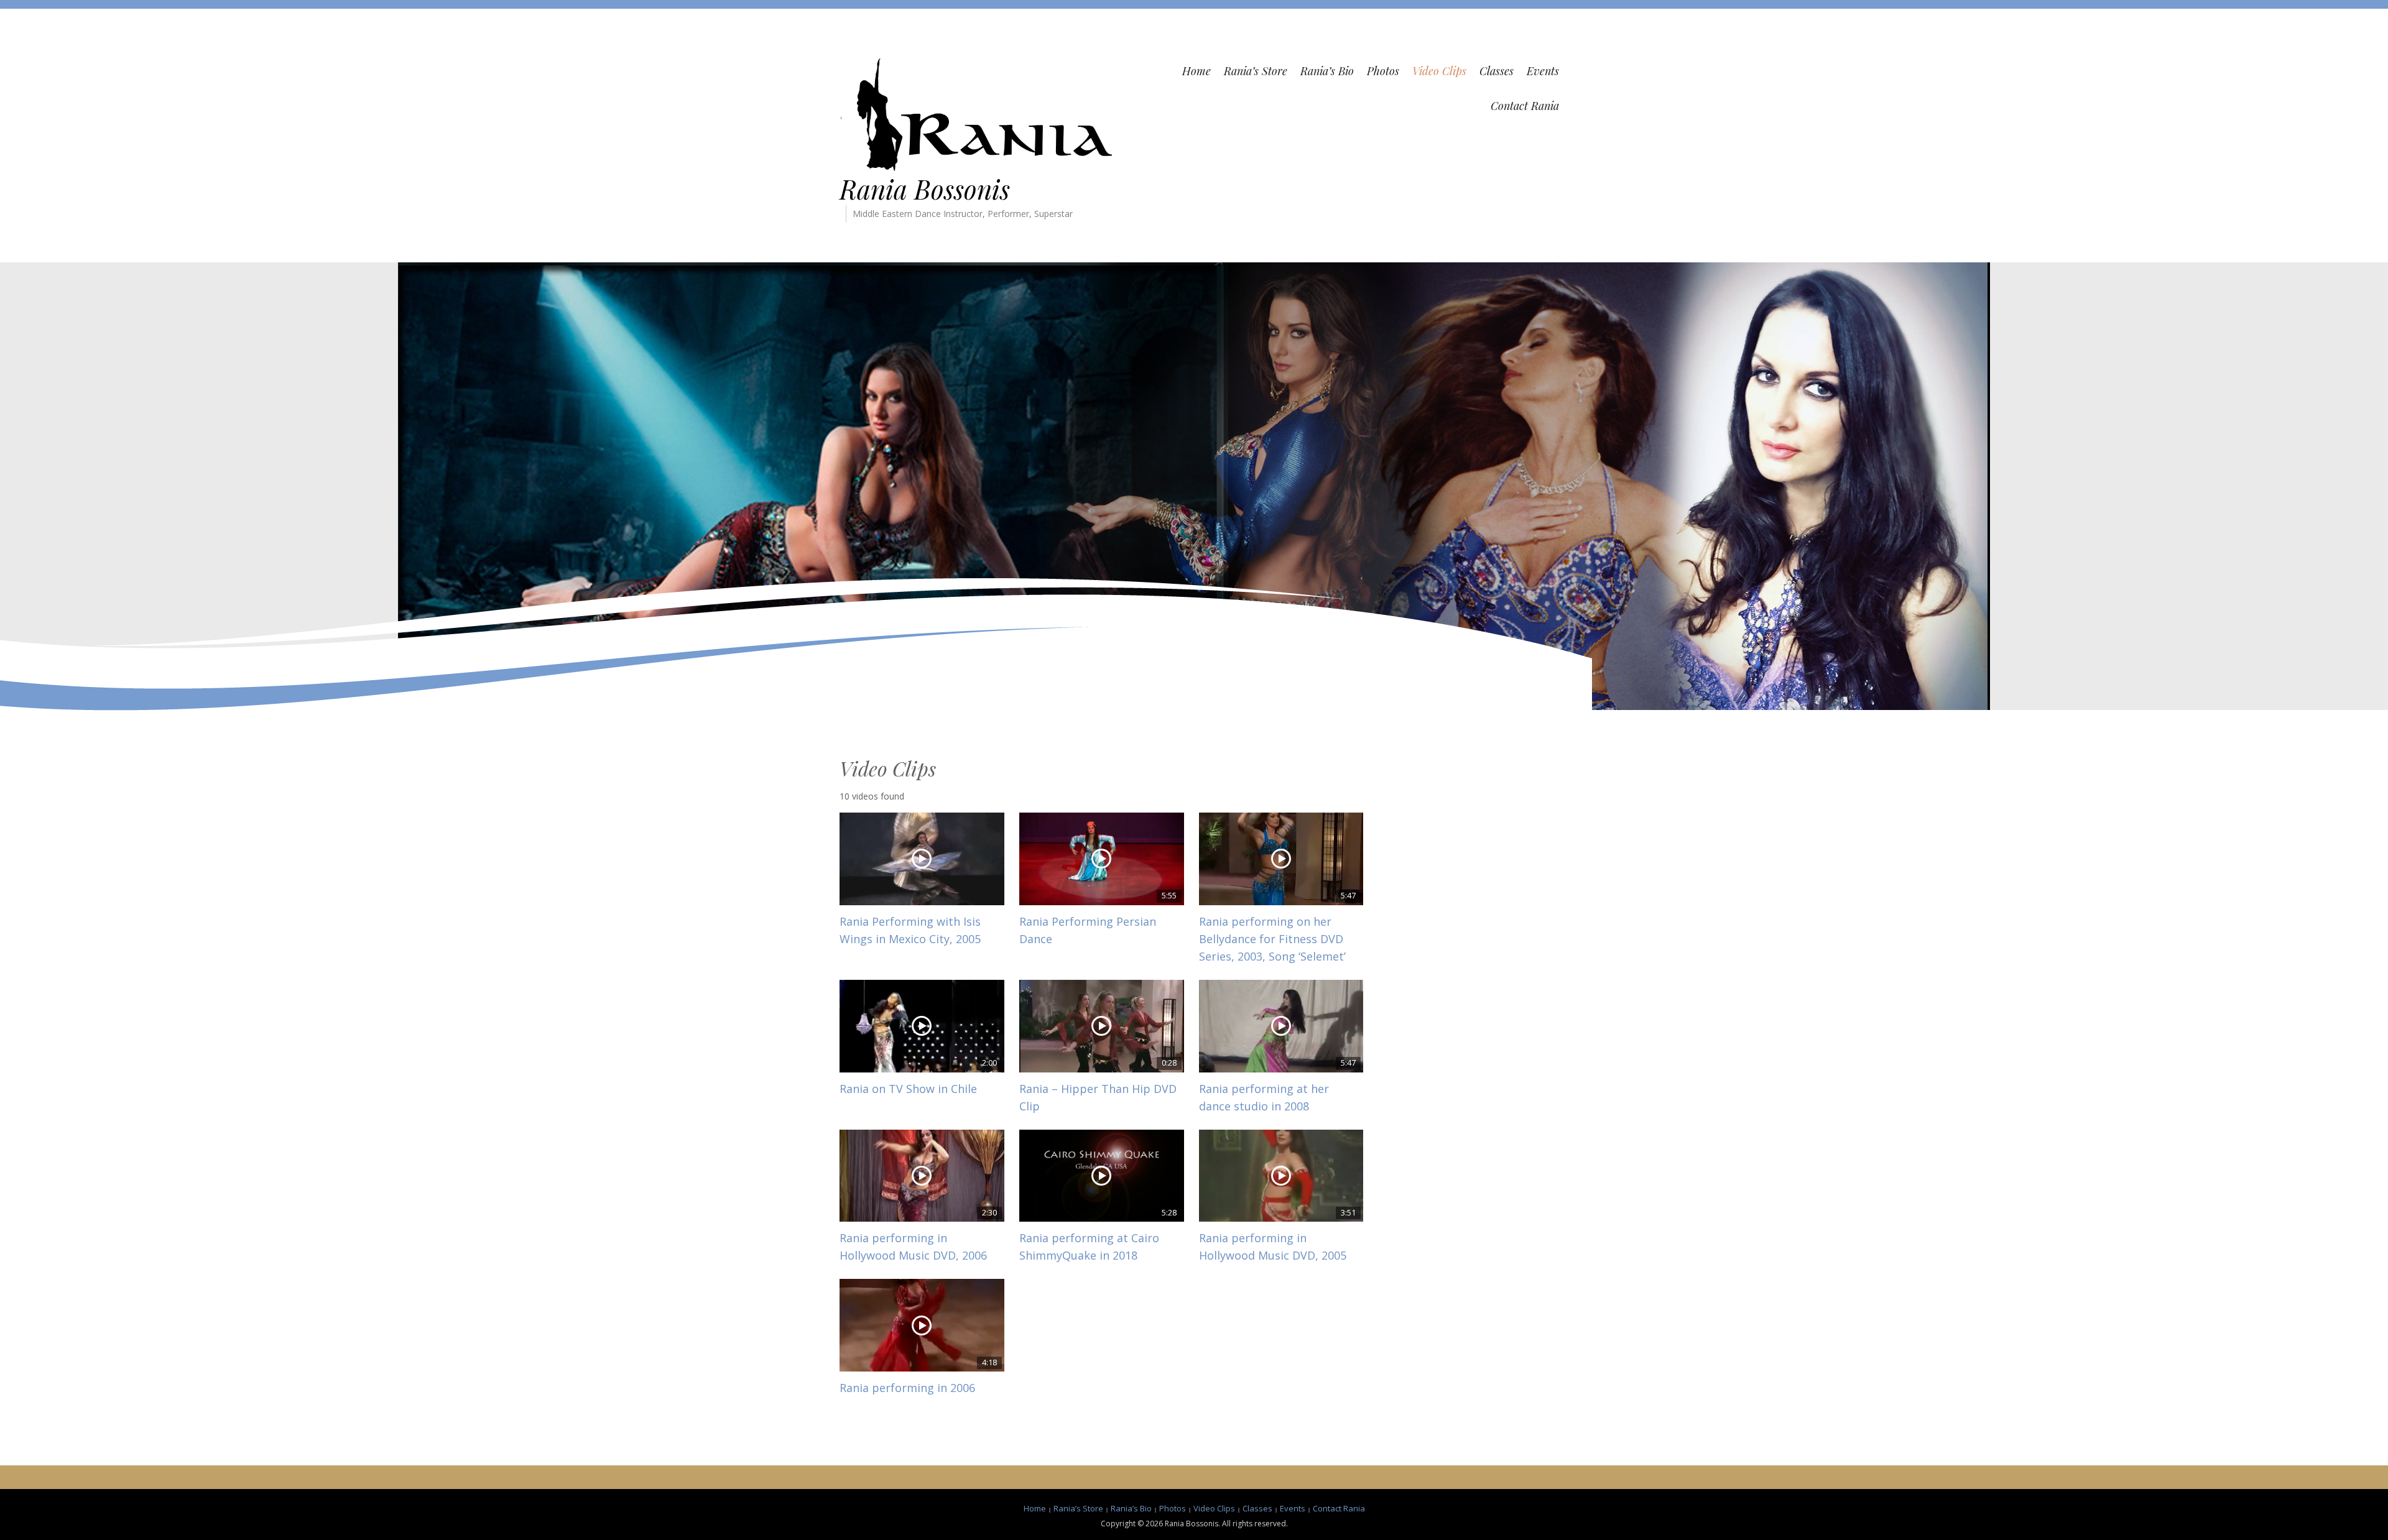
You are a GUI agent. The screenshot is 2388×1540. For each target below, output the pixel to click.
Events (1543, 71)
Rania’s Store (1256, 71)
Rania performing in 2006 (907, 1388)
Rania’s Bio (1327, 71)
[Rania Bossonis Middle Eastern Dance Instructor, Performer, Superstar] (976, 113)
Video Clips (1439, 71)
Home (1196, 71)
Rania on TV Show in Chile (908, 1089)
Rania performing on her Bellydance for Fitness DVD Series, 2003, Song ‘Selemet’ (1272, 939)
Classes (1497, 71)
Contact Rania (1525, 106)
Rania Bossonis (925, 189)
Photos (1383, 71)
